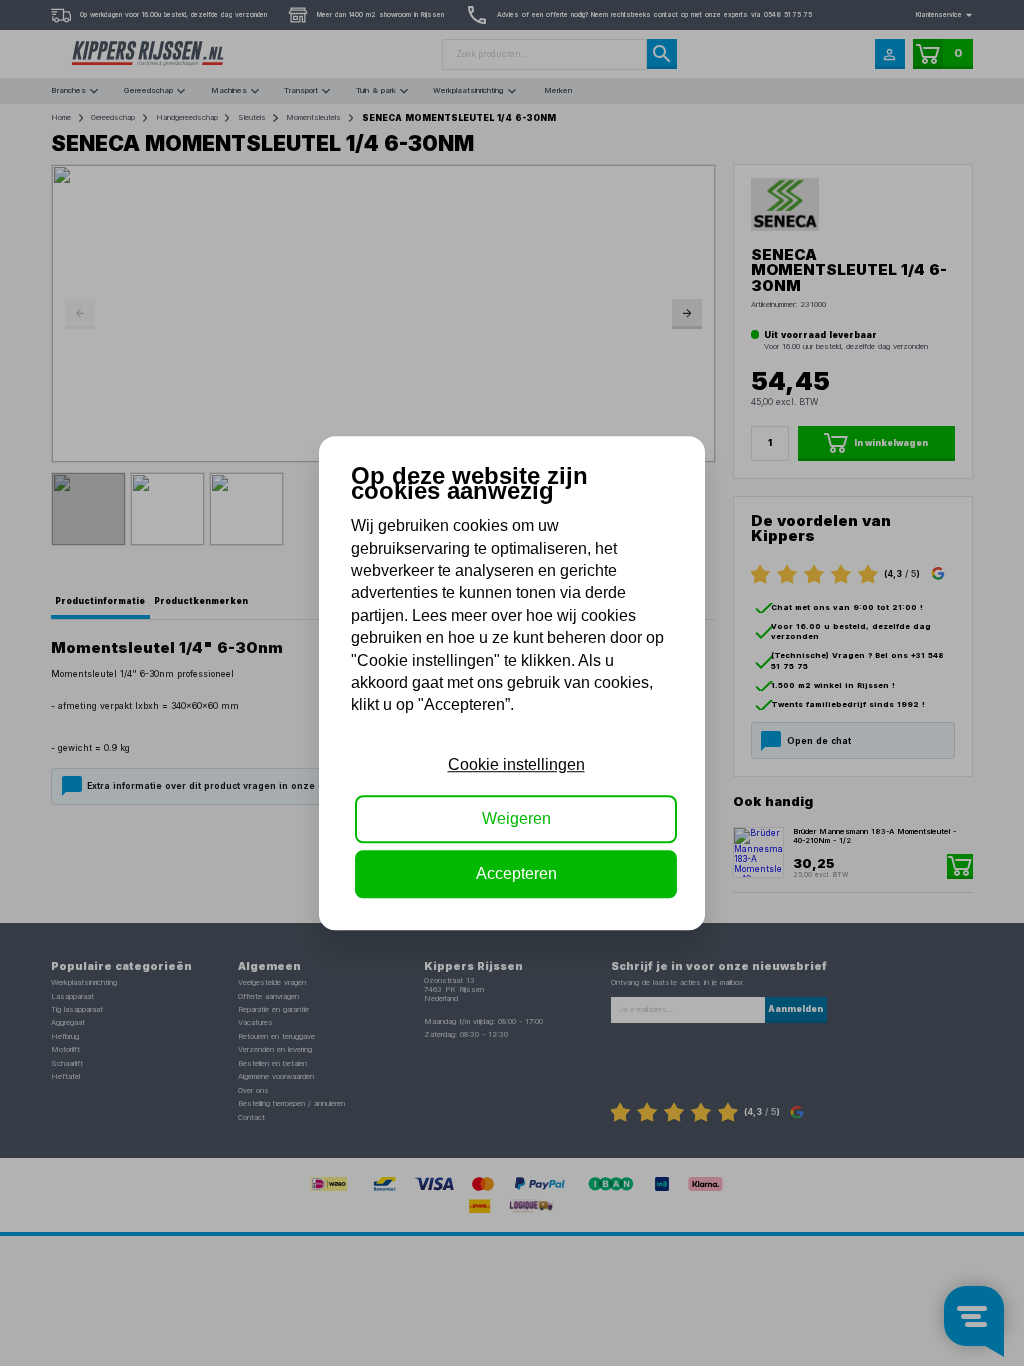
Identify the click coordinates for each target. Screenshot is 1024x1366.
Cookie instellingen (516, 764)
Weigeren (516, 818)
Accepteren (516, 873)
